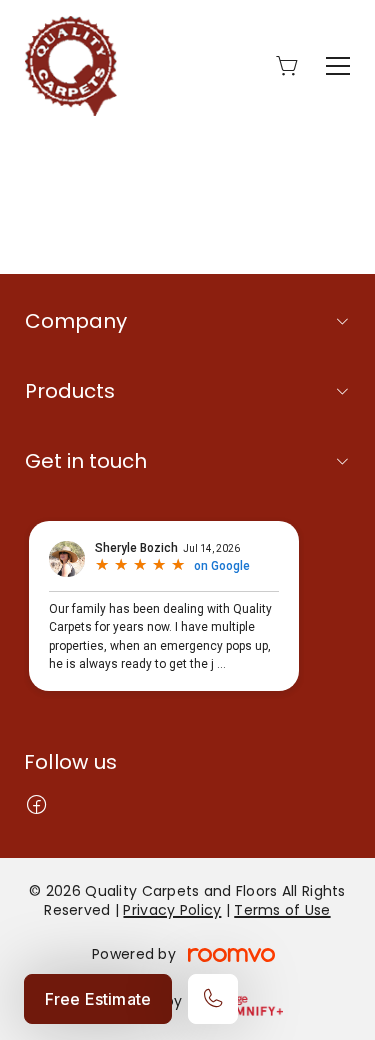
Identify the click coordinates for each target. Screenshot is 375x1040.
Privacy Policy (172, 910)
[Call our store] (213, 999)
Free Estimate (98, 999)
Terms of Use (282, 910)
